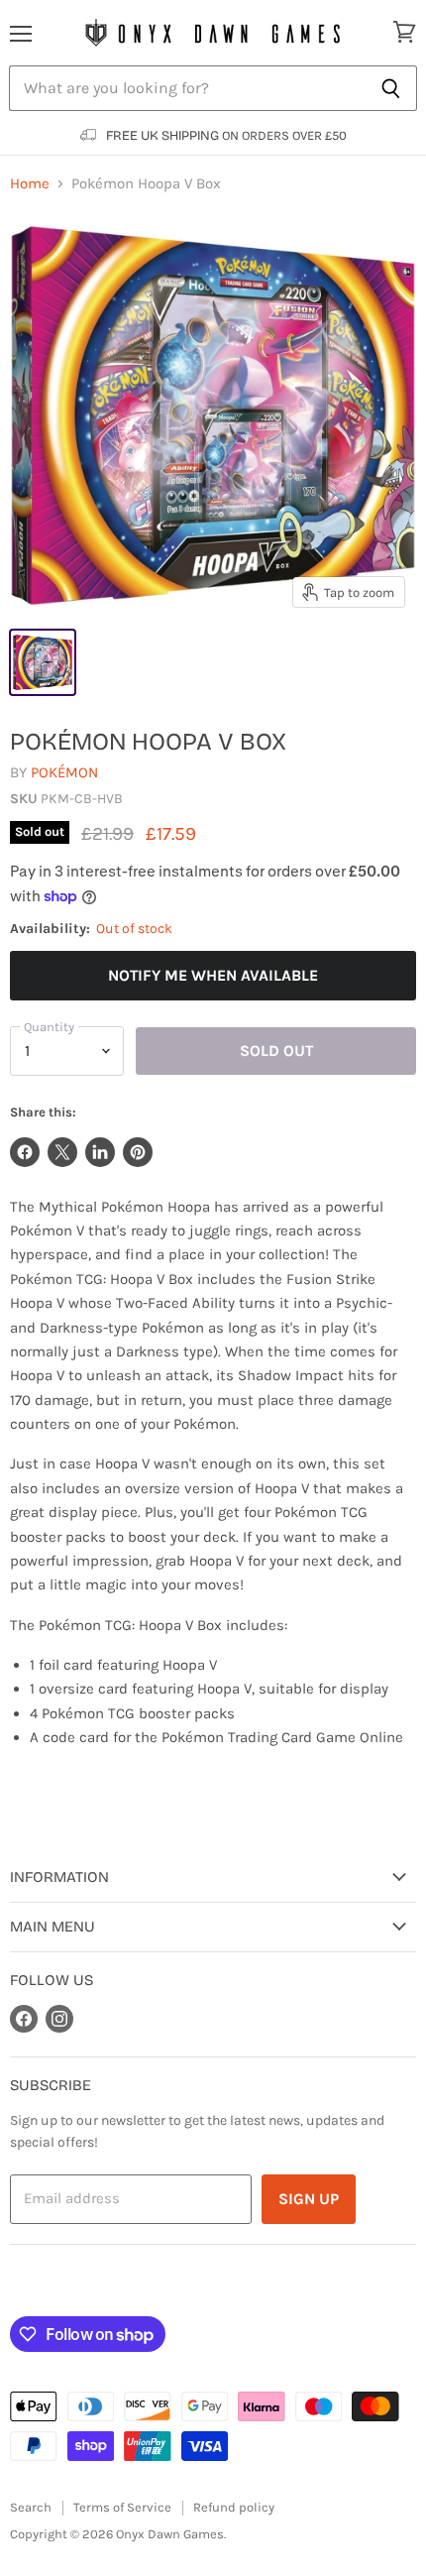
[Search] (391, 88)
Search (31, 2507)
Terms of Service (122, 2507)
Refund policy (234, 2507)
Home (30, 184)
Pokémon (64, 772)
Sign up (309, 2199)
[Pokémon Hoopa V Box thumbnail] (43, 662)
